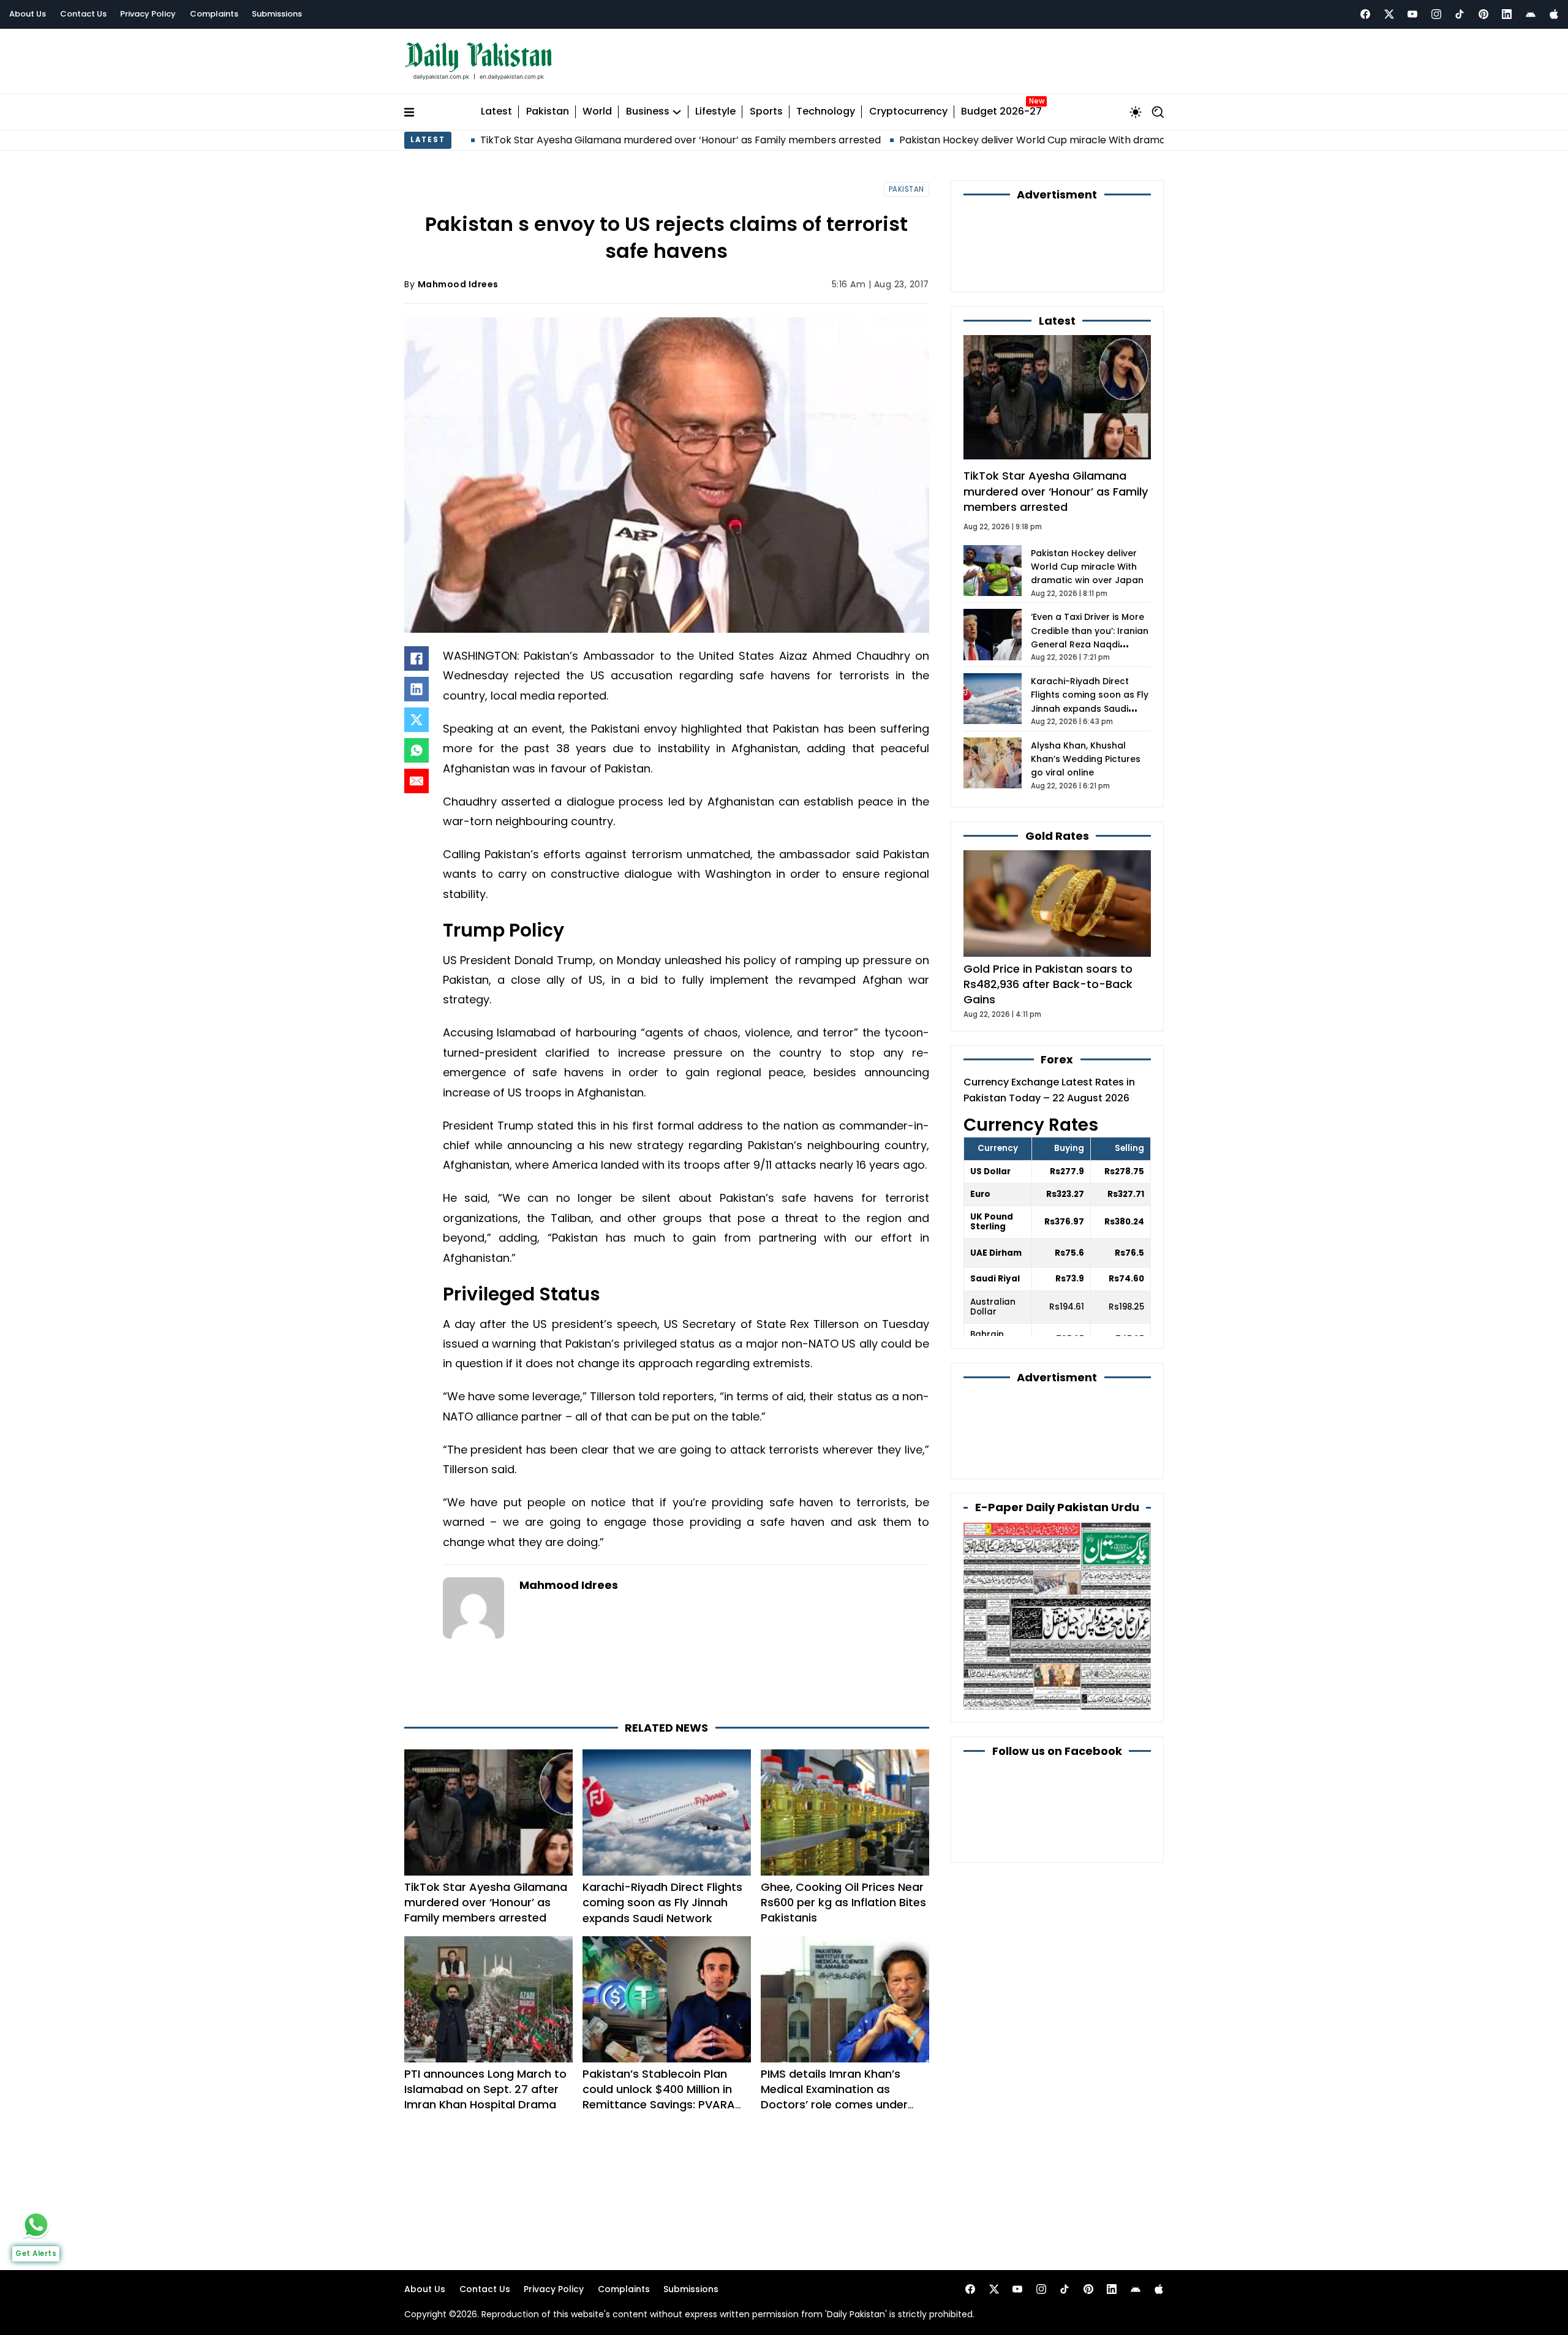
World (597, 112)
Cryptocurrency (908, 112)
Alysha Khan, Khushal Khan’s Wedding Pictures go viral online (1086, 759)
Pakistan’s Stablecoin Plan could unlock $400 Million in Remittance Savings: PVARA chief (659, 2097)
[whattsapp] (36, 2225)
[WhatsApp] (417, 750)
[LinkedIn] (417, 689)
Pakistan (548, 112)
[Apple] (1554, 14)
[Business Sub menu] (677, 112)
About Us (28, 14)
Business (648, 112)
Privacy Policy (148, 14)
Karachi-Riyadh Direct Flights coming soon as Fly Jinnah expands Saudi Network (662, 1902)
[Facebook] (1365, 14)
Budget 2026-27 (1001, 112)
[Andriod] (1531, 14)
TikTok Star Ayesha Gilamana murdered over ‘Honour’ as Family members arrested (550, 140)
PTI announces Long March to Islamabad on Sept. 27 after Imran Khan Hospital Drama (485, 2089)
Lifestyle (715, 112)
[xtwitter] (1389, 14)
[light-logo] (481, 62)
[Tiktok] (1460, 14)
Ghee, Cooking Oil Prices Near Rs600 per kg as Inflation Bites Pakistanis (843, 1902)
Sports (766, 112)
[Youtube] (1412, 14)
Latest (496, 112)
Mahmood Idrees (458, 284)
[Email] (417, 781)
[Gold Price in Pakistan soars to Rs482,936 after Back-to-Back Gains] (1057, 903)
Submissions (277, 14)
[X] (417, 720)
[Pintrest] (1483, 14)
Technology (826, 112)
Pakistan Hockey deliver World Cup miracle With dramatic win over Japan (946, 140)
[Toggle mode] (1136, 112)
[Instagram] (1436, 14)
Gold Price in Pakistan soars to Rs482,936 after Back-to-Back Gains (1048, 984)
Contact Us (83, 14)
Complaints (214, 14)
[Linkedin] (1507, 14)
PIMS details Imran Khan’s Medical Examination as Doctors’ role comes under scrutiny (834, 2097)
